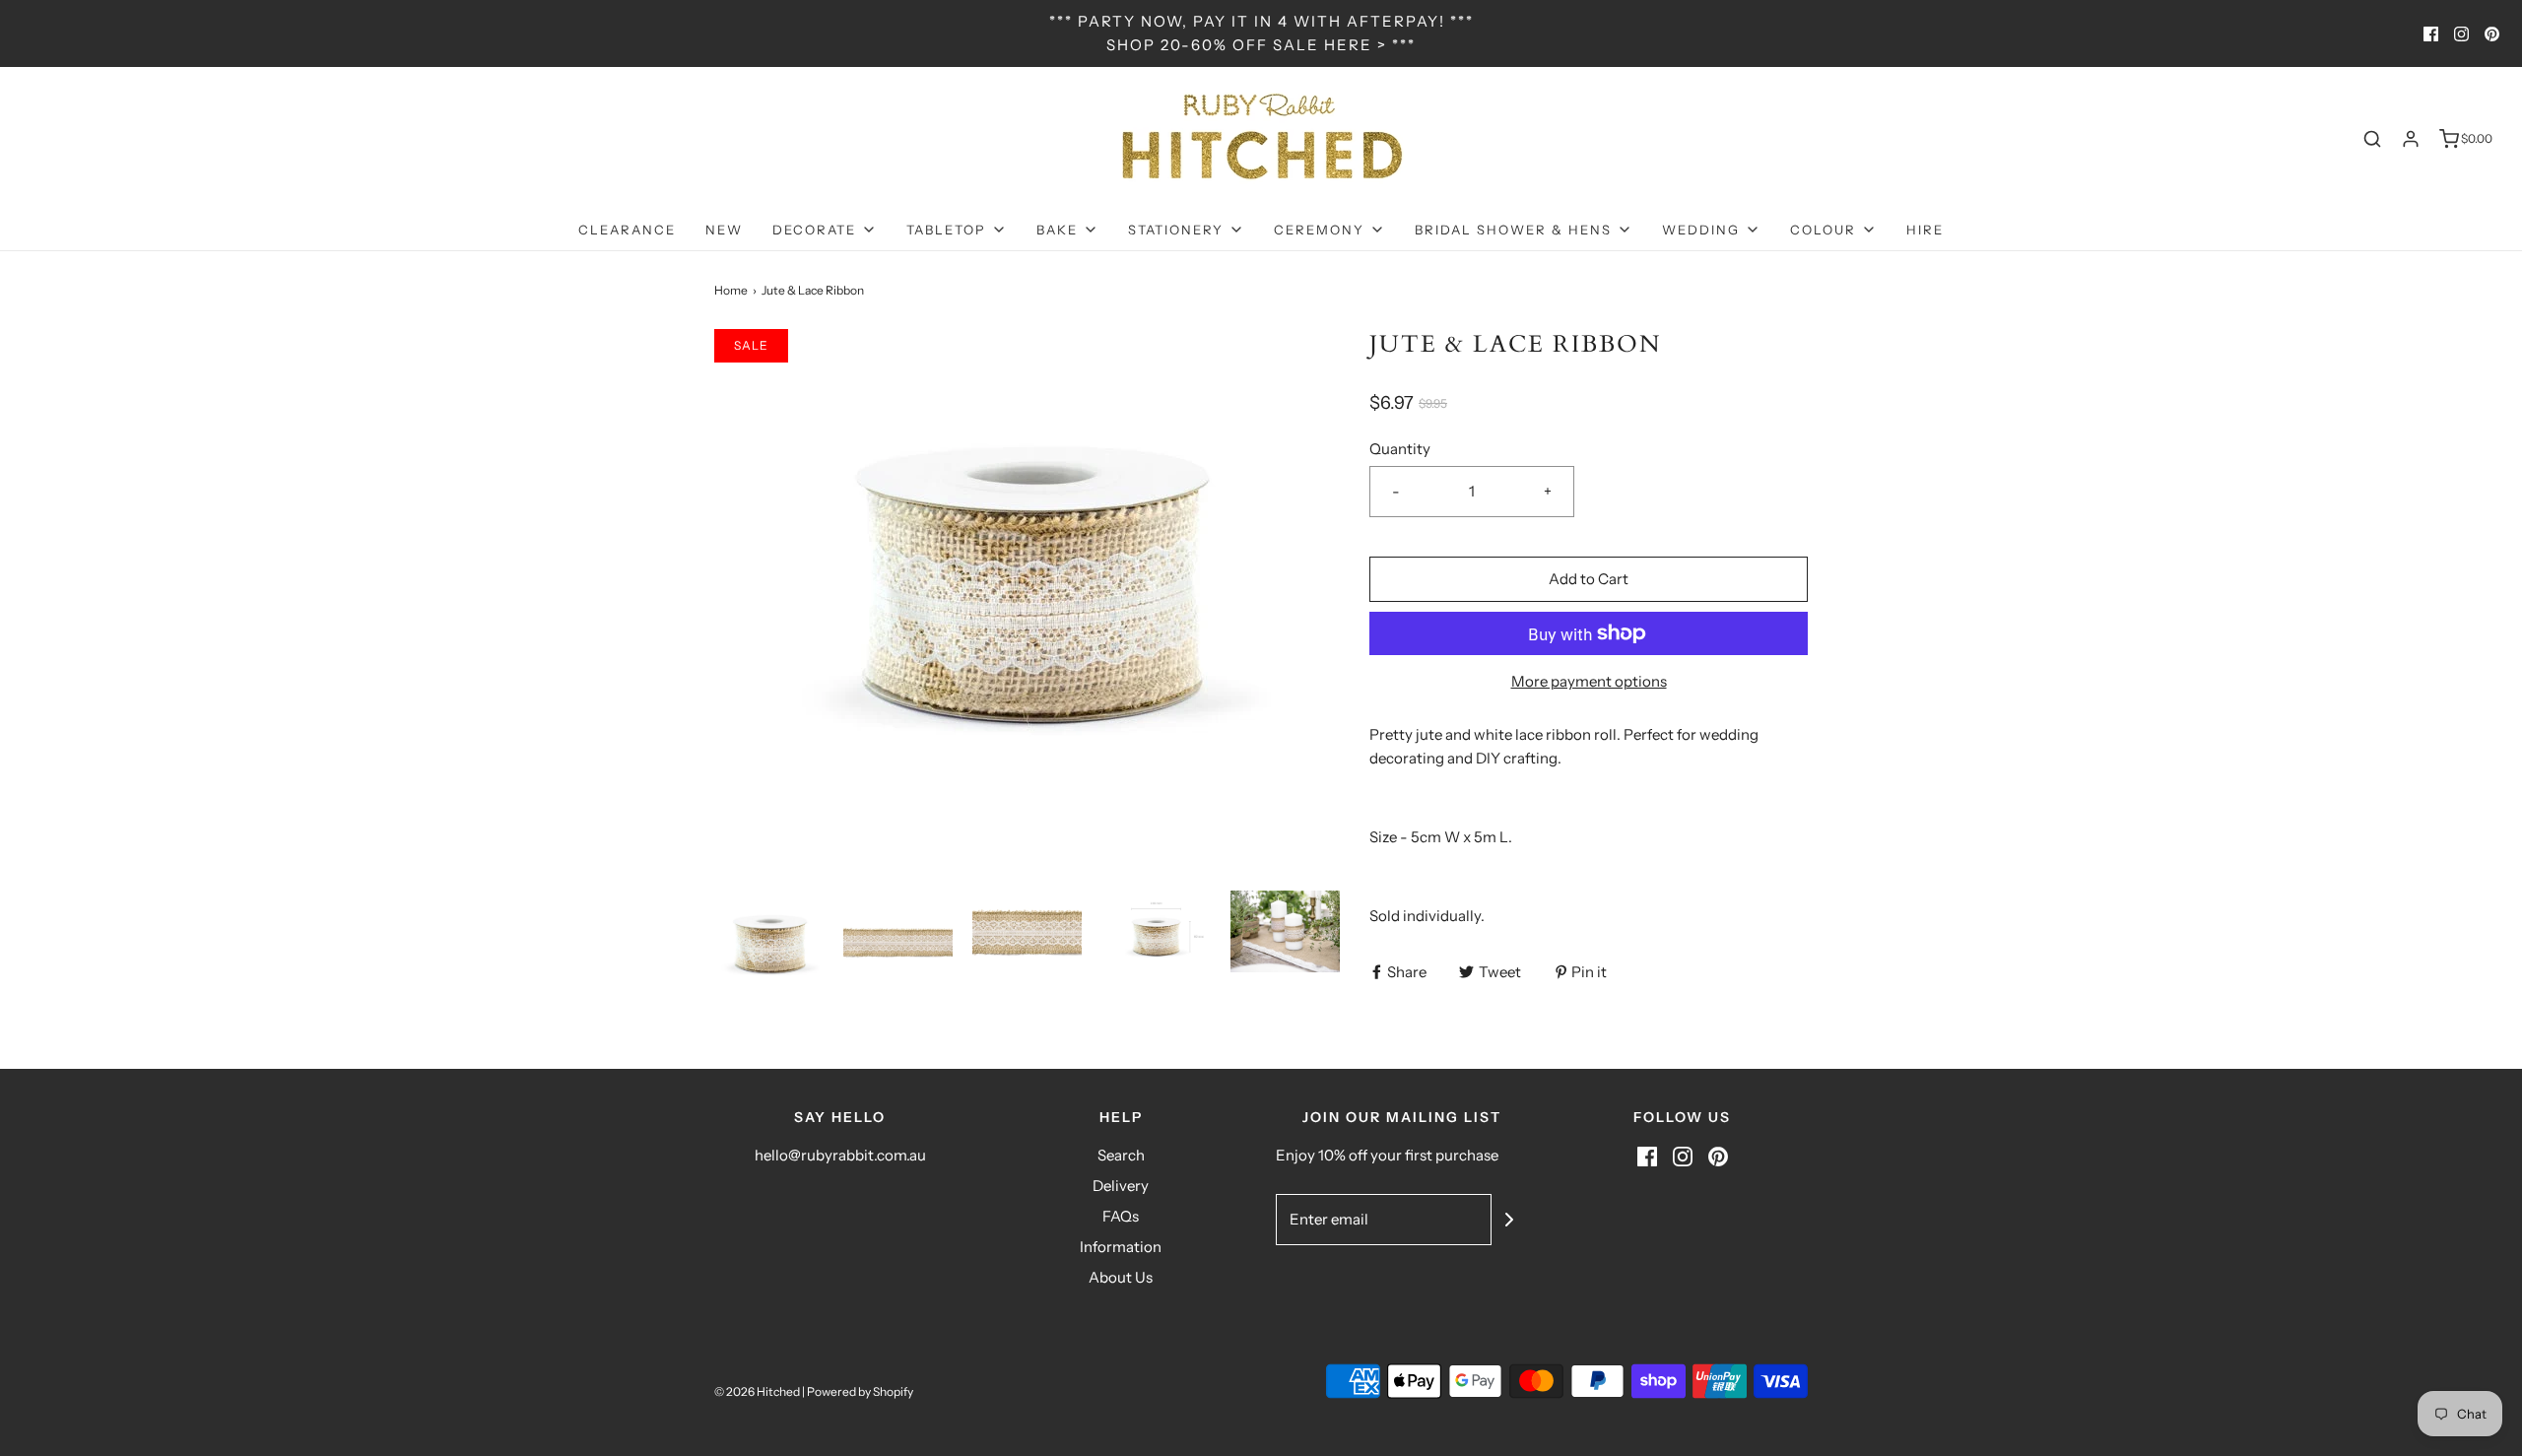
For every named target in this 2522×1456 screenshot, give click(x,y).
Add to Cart (1589, 579)
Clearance (627, 230)
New (724, 230)
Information (1121, 1247)
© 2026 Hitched (757, 1391)
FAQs (1121, 1216)
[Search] (2372, 139)
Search (1121, 1155)
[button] (769, 945)
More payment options (1589, 681)
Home (731, 290)
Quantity (1400, 449)
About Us (1121, 1277)
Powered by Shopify (860, 1391)
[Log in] (2411, 139)
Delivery (1121, 1186)
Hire (1925, 230)
